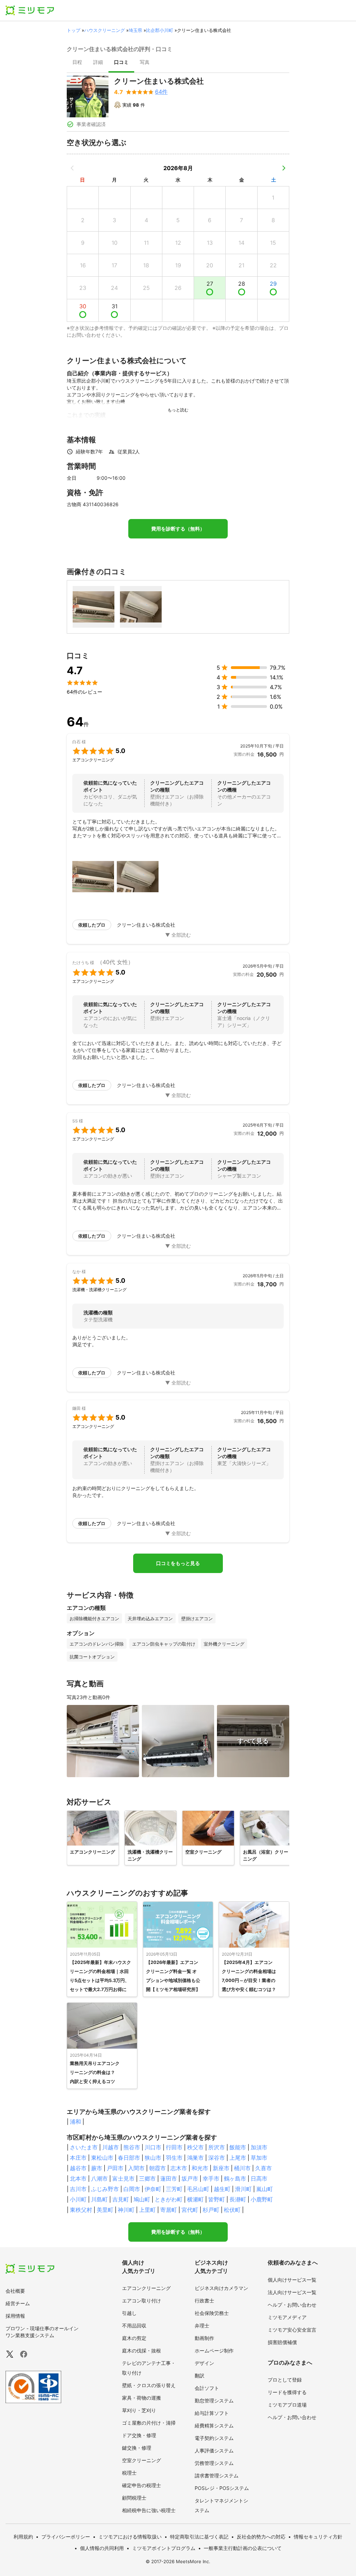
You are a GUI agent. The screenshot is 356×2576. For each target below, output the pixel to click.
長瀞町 (238, 2199)
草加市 (259, 2158)
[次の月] (284, 168)
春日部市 (129, 2158)
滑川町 (243, 2189)
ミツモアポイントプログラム (164, 2548)
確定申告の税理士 (141, 2485)
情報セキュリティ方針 (318, 2537)
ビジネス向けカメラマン (221, 2288)
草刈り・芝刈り (139, 2410)
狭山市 (153, 2158)
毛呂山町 (198, 2189)
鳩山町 (142, 2199)
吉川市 (78, 2189)
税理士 (129, 2473)
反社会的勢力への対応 (261, 2537)
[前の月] (72, 168)
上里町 (147, 2210)
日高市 (259, 2178)
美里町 (105, 2210)
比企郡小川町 (160, 30)
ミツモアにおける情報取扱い (130, 2537)
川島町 (99, 2199)
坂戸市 (190, 2178)
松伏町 (232, 2210)
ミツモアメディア (287, 2317)
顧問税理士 (134, 2498)
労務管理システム (214, 2463)
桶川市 (242, 2168)
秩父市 (195, 2147)
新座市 (221, 2168)
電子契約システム (214, 2438)
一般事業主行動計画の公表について (243, 2548)
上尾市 (238, 2158)
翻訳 (200, 2376)
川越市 (111, 2147)
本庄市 (78, 2158)
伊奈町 (153, 2189)
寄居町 (169, 2210)
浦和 (75, 2122)
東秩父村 (81, 2210)
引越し (129, 2313)
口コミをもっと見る (178, 1563)
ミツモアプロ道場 (287, 2405)
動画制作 (204, 2338)
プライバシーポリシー (66, 2537)
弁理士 (202, 2326)
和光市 (200, 2168)
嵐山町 (265, 2189)
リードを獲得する (287, 2392)
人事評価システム (214, 2450)
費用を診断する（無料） (178, 529)
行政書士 (204, 2301)
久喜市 (264, 2168)
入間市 (136, 2168)
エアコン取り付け (141, 2301)
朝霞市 (157, 2168)
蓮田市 (169, 2178)
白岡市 (132, 2189)
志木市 (179, 2168)
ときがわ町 (169, 2199)
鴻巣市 (195, 2158)
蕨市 (97, 2168)
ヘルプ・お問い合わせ (292, 2305)
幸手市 (211, 2178)
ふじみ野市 (105, 2189)
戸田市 (115, 2168)
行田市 (174, 2147)
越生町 (222, 2189)
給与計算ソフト (212, 2413)
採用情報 (15, 2316)
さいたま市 (84, 2147)
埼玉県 (135, 30)
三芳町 (174, 2189)
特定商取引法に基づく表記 (199, 2537)
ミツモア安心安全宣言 (292, 2330)
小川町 (78, 2199)
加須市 (259, 2147)
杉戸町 (211, 2210)
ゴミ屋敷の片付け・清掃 (149, 2423)
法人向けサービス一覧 (292, 2292)
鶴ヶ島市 (235, 2178)
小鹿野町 (262, 2199)
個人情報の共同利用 (102, 2548)
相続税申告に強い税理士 (149, 2510)
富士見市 (123, 2178)
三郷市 (147, 2178)
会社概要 (15, 2291)
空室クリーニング (141, 2460)
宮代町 (190, 2210)
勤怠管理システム (214, 2401)
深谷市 (217, 2158)
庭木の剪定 (134, 2338)
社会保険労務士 (212, 2313)
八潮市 (99, 2178)
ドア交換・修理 (139, 2435)
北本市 (78, 2178)
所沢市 (217, 2147)
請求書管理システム (217, 2475)
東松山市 (102, 2158)
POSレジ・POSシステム (222, 2488)
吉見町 (121, 2199)
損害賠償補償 (282, 2342)
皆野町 (217, 2199)
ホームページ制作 (214, 2351)
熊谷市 (132, 2147)
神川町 (126, 2210)
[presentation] (77, 63)
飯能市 (238, 2147)
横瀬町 (195, 2199)
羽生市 (174, 2158)
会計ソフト (207, 2388)
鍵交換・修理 (137, 2448)
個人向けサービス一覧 (292, 2280)
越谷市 (78, 2168)
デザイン (204, 2363)
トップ (74, 30)
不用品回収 (134, 2326)
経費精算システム (214, 2426)
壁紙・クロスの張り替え (149, 2385)
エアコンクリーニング (146, 2288)
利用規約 (23, 2537)
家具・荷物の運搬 (141, 2398)
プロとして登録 (285, 2380)
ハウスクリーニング (104, 30)
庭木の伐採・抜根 (141, 2351)
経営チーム (18, 2303)
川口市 (153, 2147)
